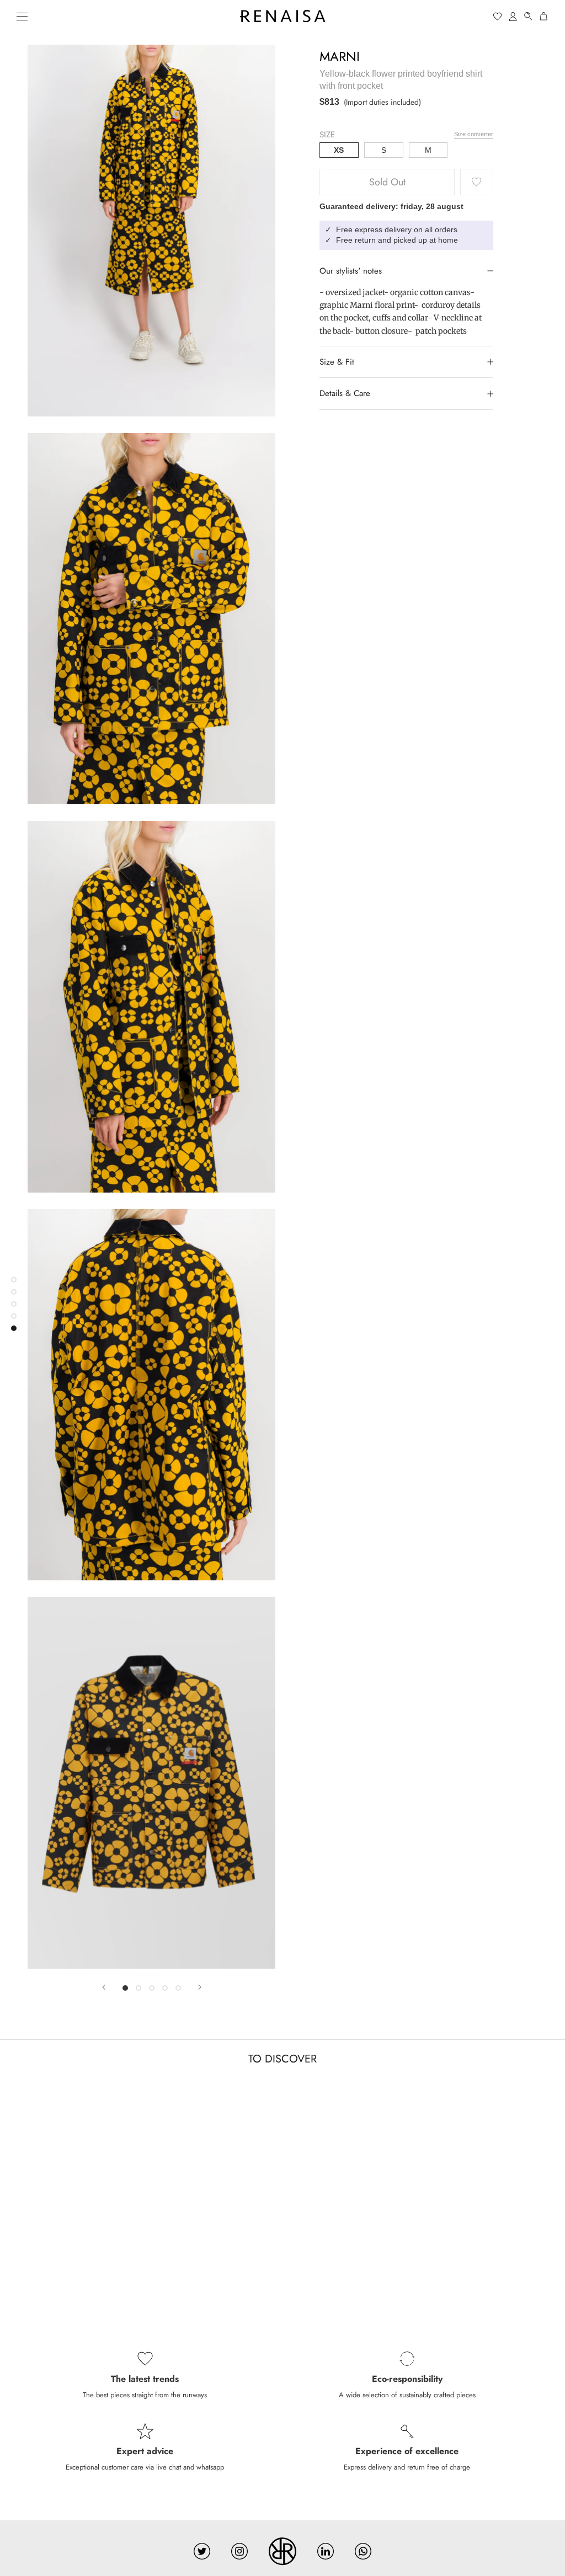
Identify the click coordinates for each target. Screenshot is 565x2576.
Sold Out (387, 182)
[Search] (529, 16)
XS (339, 150)
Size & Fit (337, 362)
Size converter (474, 134)
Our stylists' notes (351, 271)
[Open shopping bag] (544, 16)
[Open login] (513, 16)
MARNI (340, 57)
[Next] (200, 1987)
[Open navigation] (22, 16)
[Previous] (104, 1987)
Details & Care (345, 393)
